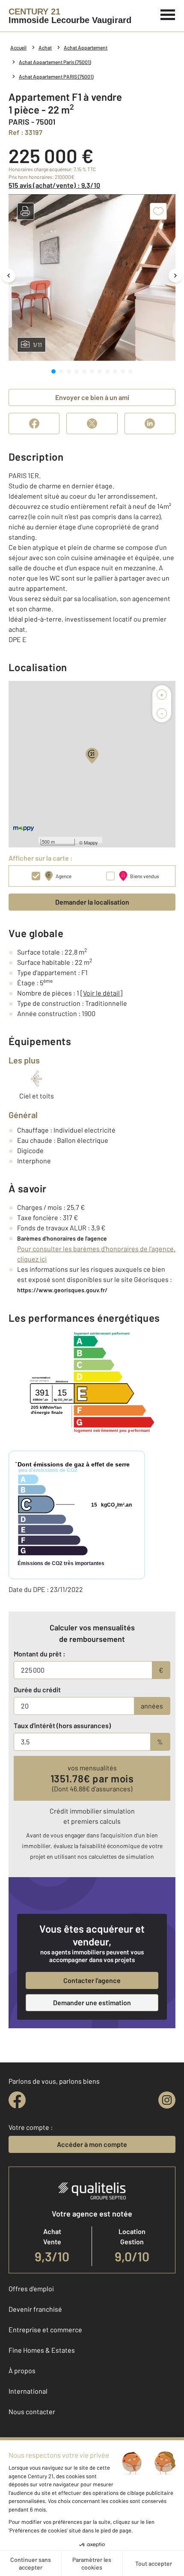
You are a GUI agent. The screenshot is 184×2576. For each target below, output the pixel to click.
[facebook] (17, 2100)
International (28, 2391)
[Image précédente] (9, 276)
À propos (22, 2370)
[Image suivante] (175, 276)
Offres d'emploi (31, 2288)
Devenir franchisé (35, 2309)
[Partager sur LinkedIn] (150, 423)
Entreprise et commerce (45, 2329)
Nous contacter (32, 2411)
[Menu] (168, 14)
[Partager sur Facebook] (34, 423)
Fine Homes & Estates (42, 2350)
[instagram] (167, 2100)
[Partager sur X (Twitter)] (92, 423)
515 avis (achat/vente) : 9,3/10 (54, 185)
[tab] (53, 371)
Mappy (91, 842)
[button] (26, 211)
